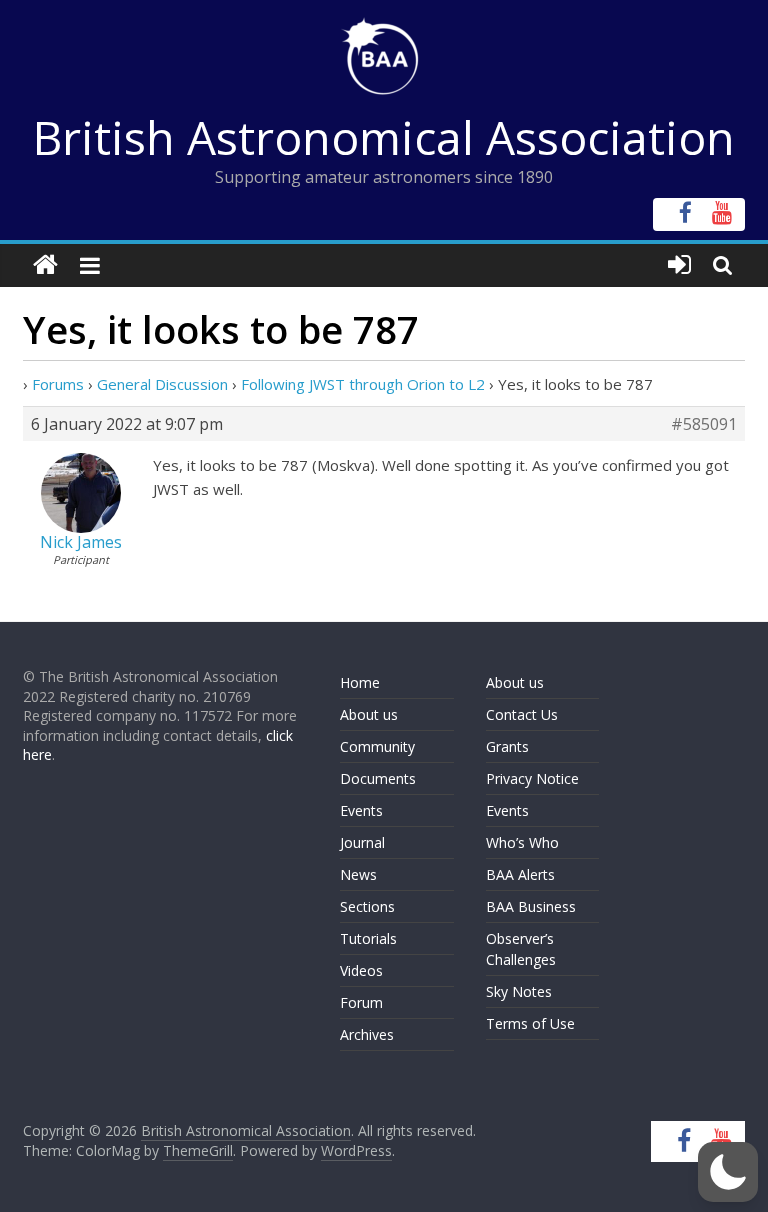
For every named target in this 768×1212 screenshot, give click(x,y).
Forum (361, 1002)
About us (369, 714)
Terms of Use (530, 1023)
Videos (361, 970)
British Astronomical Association (384, 137)
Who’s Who (522, 842)
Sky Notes (519, 991)
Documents (378, 778)
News (358, 874)
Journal (362, 842)
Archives (367, 1034)
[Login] (679, 265)
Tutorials (368, 938)
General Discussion (162, 384)
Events (361, 810)
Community (377, 746)
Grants (507, 746)
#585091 (704, 424)
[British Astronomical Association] (45, 265)
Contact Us (522, 714)
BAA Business (531, 906)
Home (360, 682)
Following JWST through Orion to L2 (363, 384)
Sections (367, 906)
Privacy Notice (532, 778)
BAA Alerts (520, 874)
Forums (58, 384)
